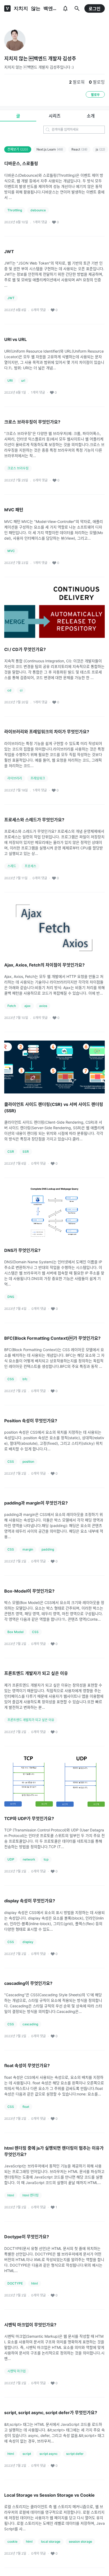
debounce (38, 210)
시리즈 (55, 116)
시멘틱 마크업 (17, 2371)
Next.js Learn (50, 149)
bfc (25, 1379)
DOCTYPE (15, 2283)
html (11, 2195)
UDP (11, 1859)
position (28, 1462)
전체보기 (18, 149)
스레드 (12, 866)
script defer (75, 2454)
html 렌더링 (31, 2195)
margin (28, 1549)
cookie (12, 2541)
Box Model (15, 1632)
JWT (11, 298)
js (100, 149)
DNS (11, 1297)
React (79, 149)
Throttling (15, 210)
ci (21, 690)
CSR (11, 1152)
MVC (11, 551)
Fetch (12, 1006)
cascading (30, 2024)
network (29, 1859)
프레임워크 (38, 778)
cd (9, 690)
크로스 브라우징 (18, 468)
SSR (26, 1152)
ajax (28, 1006)
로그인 (95, 9)
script (27, 2454)
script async (49, 2454)
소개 (91, 116)
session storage (80, 2541)
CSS (11, 1379)
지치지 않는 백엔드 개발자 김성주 (40, 59)
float (26, 2107)
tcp (46, 1859)
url (23, 380)
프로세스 (30, 866)
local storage (51, 2541)
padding (48, 1549)
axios (43, 1006)
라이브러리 (15, 778)
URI (10, 380)
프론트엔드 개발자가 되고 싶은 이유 (31, 1720)
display (28, 1942)
